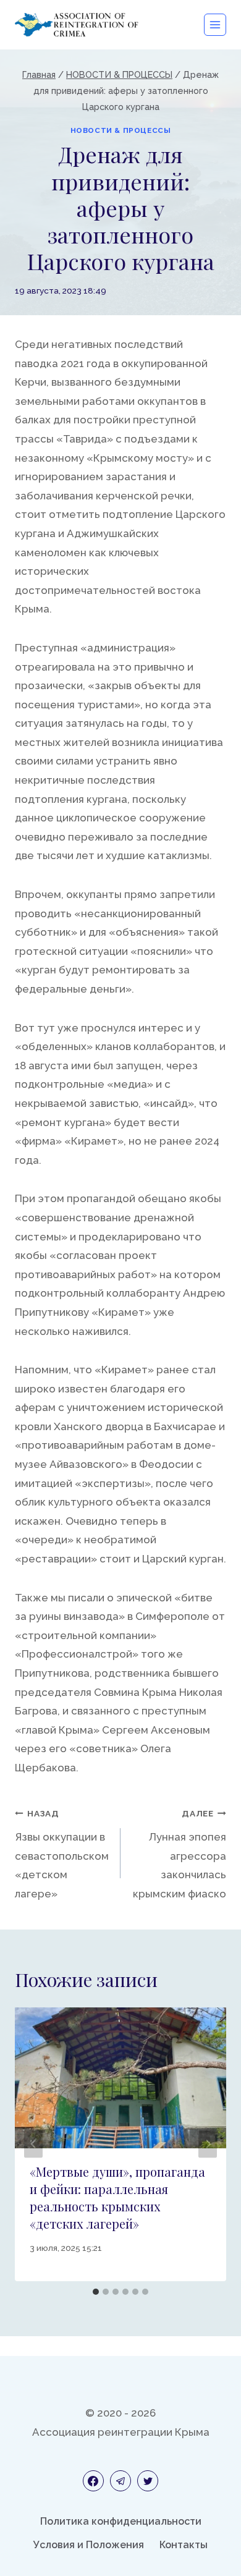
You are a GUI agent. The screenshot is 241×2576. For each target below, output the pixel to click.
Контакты (184, 2545)
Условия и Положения (89, 2545)
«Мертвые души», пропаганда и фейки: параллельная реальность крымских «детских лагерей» (117, 2197)
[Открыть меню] (215, 25)
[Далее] (208, 2144)
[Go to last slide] (33, 2144)
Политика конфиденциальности (121, 2521)
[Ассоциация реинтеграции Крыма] (77, 24)
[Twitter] (148, 2481)
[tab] (96, 2292)
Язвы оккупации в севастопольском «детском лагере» (62, 1854)
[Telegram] (120, 2481)
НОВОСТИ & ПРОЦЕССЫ (121, 130)
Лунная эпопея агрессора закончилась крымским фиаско (180, 1854)
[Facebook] (93, 2481)
